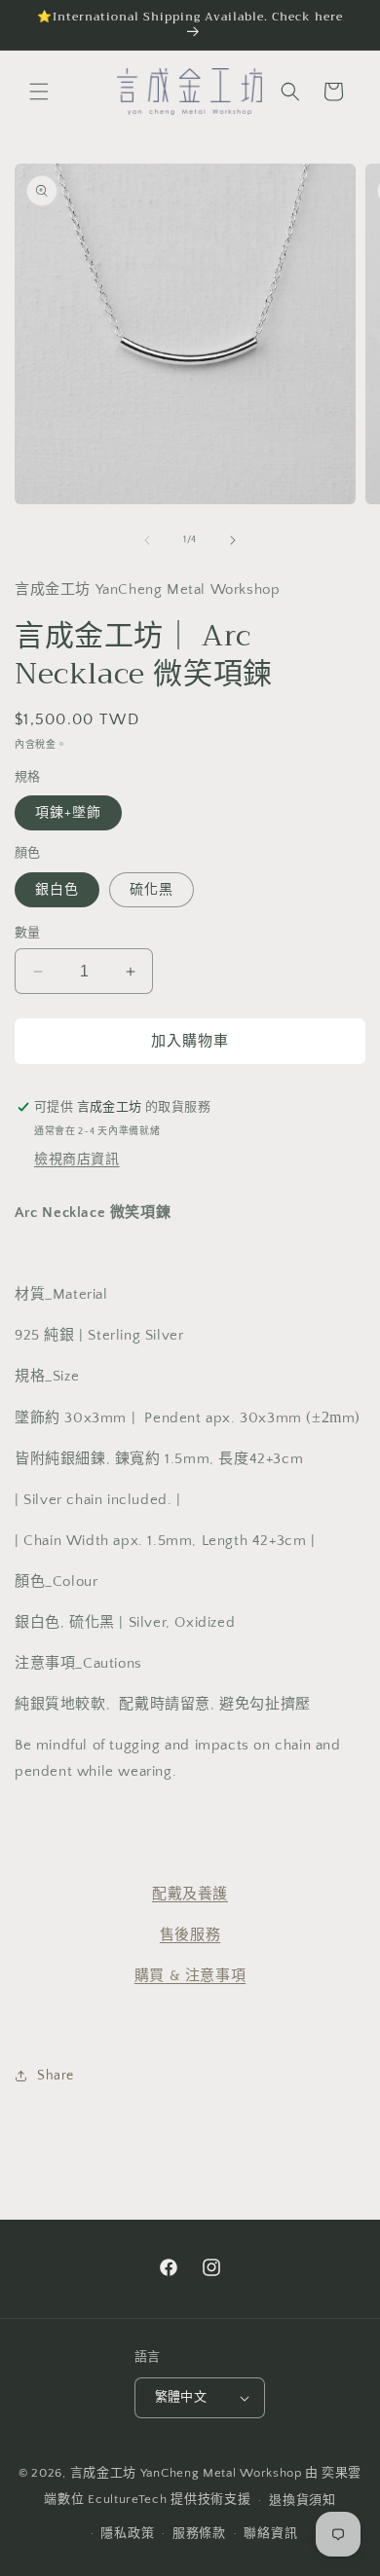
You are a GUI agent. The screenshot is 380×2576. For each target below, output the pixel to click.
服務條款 (199, 2533)
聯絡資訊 (270, 2533)
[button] (39, 92)
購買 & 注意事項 (190, 1976)
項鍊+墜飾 (68, 813)
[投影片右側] (233, 540)
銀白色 (57, 890)
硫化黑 (152, 890)
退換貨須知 (303, 2500)
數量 (28, 933)
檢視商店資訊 (77, 1159)
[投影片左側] (147, 540)
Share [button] (56, 2076)
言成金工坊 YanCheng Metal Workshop (186, 2473)
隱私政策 (127, 2533)
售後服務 (190, 1935)
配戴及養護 (190, 1894)
